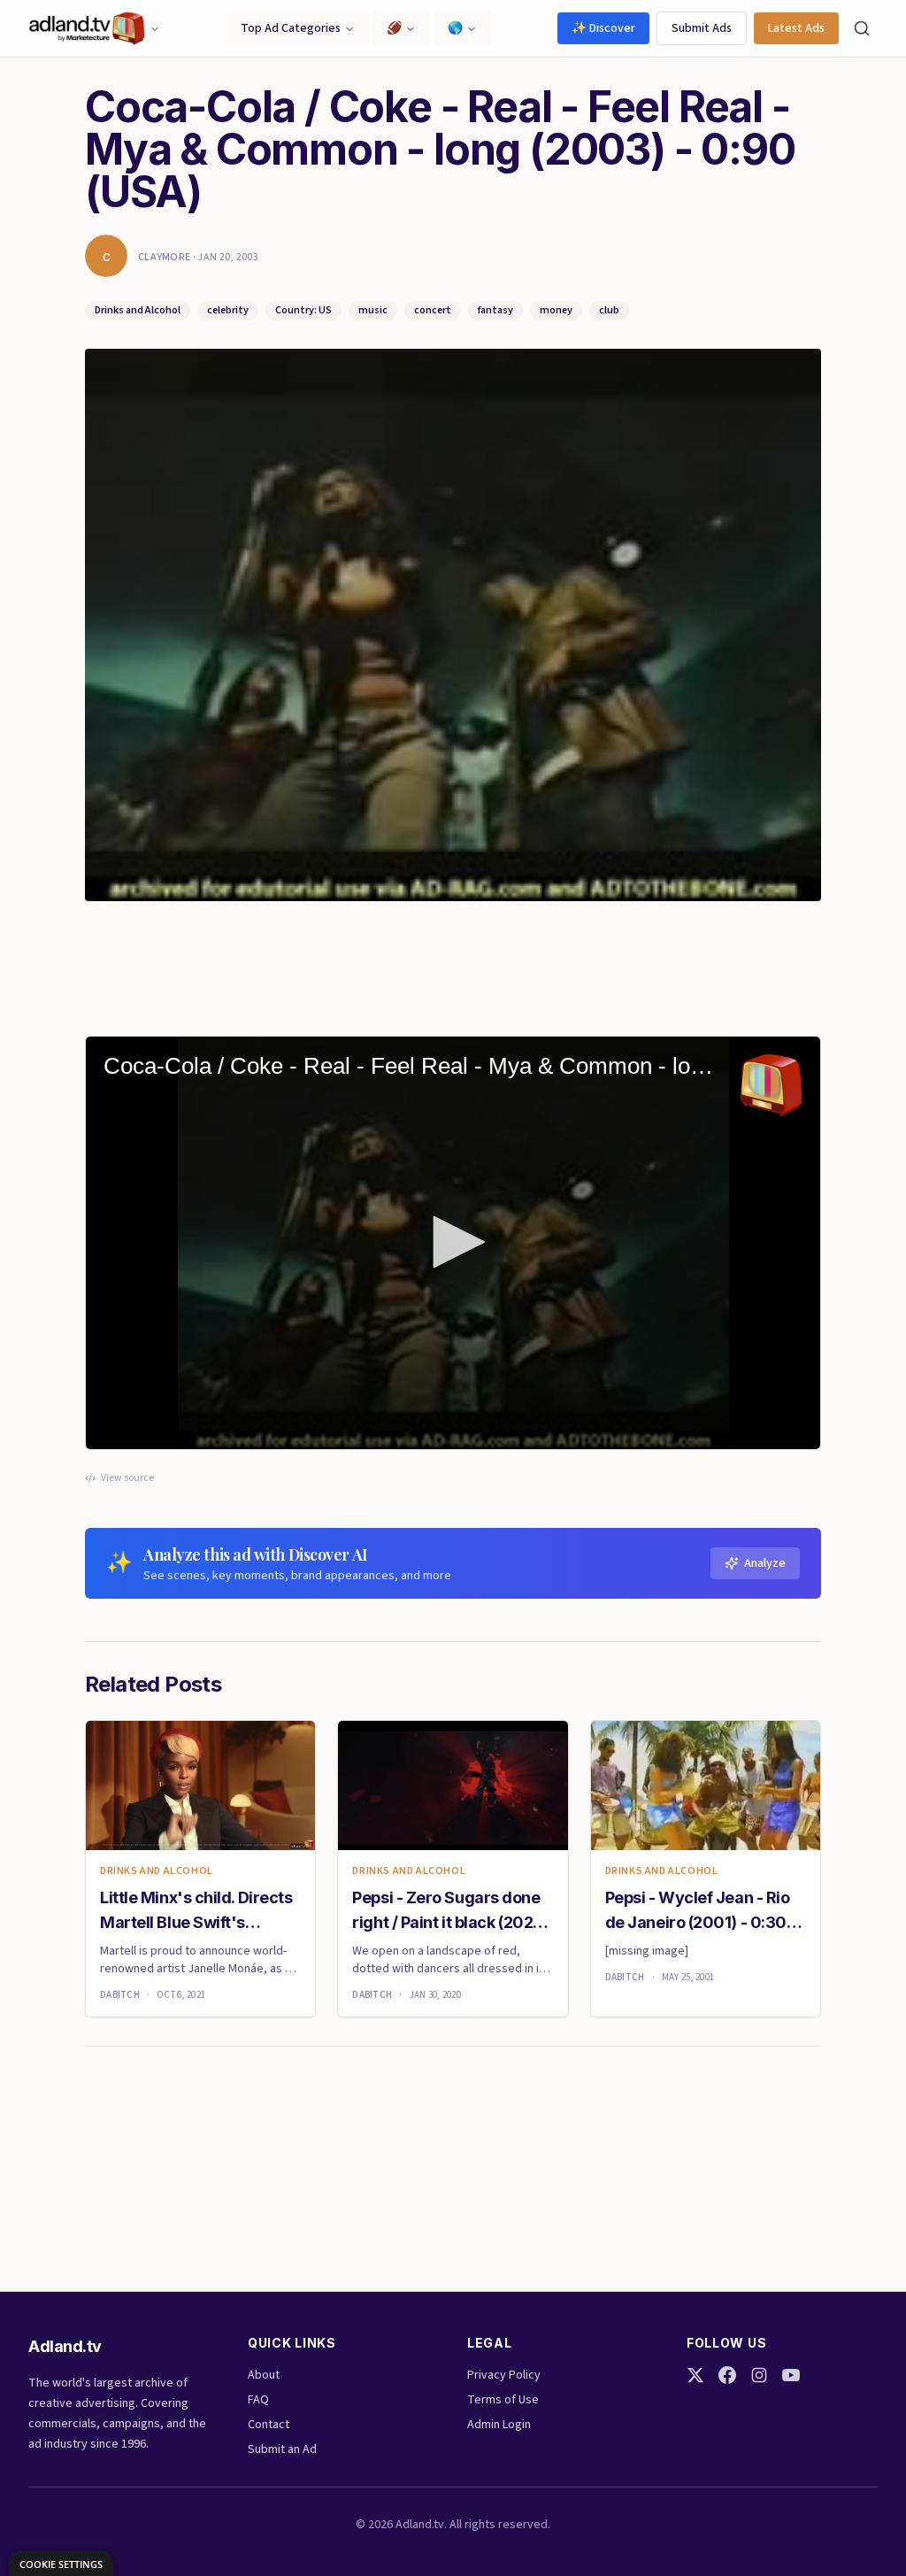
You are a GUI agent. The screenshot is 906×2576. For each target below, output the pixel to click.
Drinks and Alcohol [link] (157, 1871)
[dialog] (61, 2563)
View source (127, 1478)
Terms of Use (503, 2400)
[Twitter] (695, 2375)
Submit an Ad (282, 2449)
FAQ (258, 2400)
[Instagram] (759, 2375)
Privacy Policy (504, 2375)
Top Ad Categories (291, 28)
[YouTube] (791, 2375)
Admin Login (499, 2425)
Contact (269, 2425)
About (264, 2375)
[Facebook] (727, 2375)
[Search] (862, 28)
